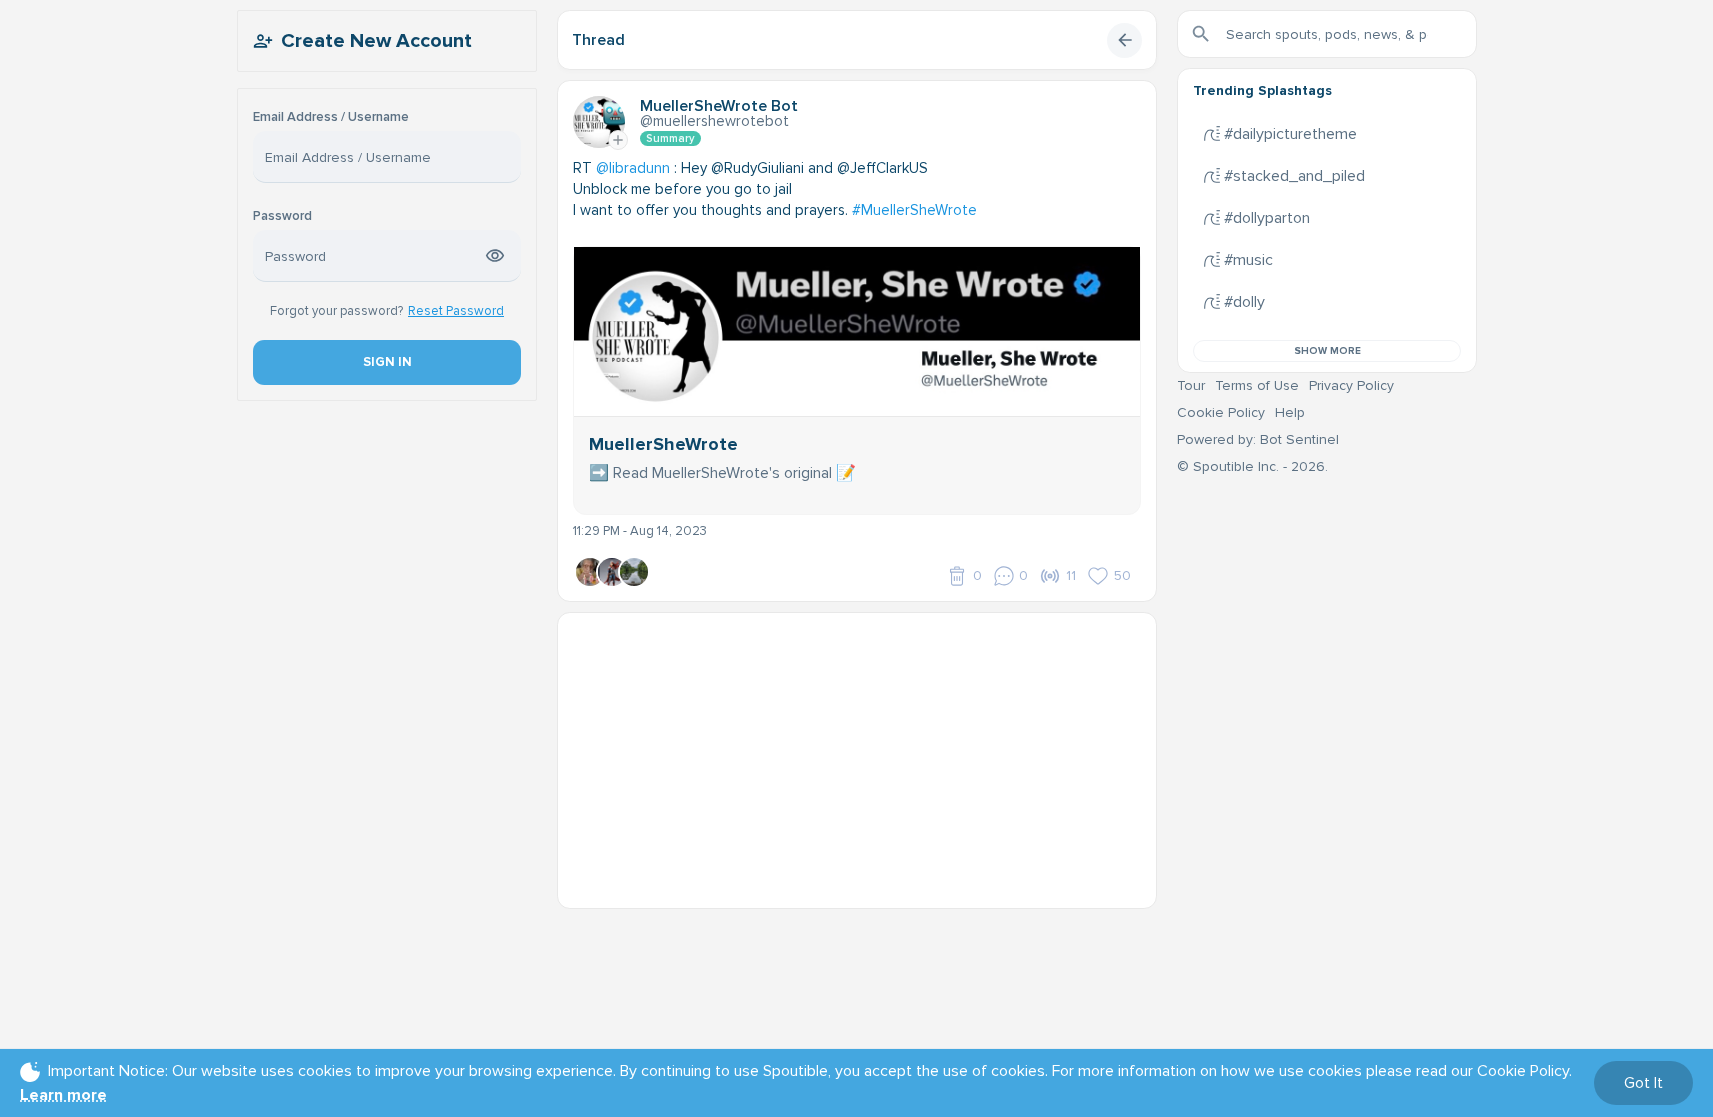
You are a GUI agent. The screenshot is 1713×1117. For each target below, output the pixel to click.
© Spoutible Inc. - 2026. (1252, 466)
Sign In (386, 362)
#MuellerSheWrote (914, 210)
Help (1290, 412)
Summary (670, 138)
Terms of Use (1257, 385)
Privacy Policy (1351, 385)
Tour (1191, 385)
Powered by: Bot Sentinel (1258, 439)
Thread (598, 40)
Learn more (63, 1095)
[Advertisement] (857, 753)
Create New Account (376, 41)
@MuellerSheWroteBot (714, 121)
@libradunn (633, 168)
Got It (1643, 1083)
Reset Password (456, 311)
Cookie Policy (1221, 412)
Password (282, 216)
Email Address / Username (331, 117)
